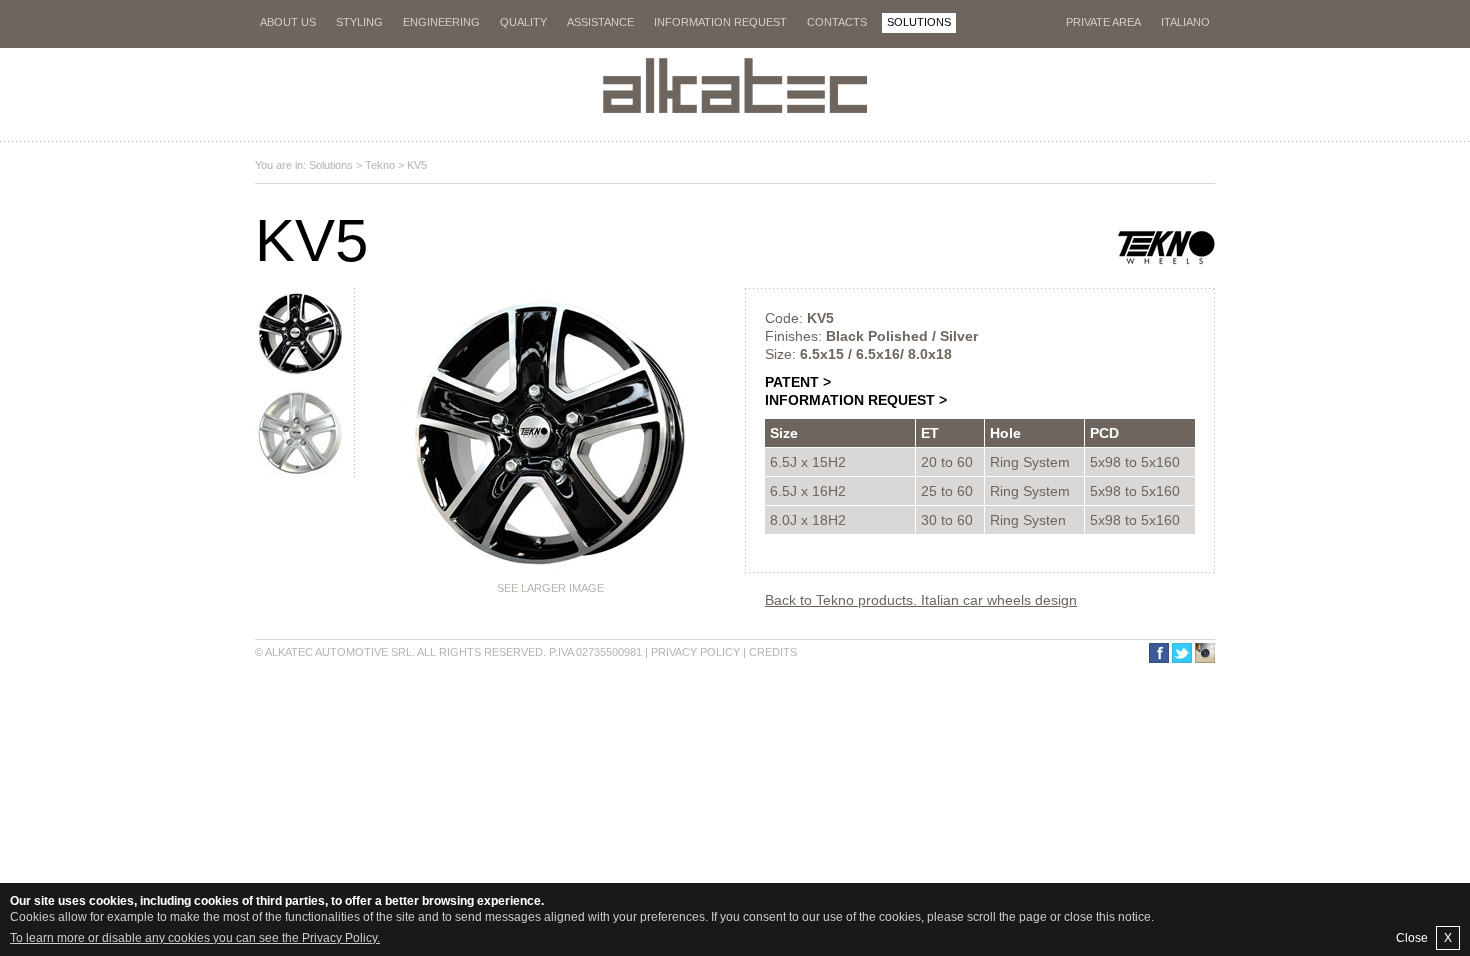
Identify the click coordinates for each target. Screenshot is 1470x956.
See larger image (550, 588)
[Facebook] (1157, 653)
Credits (773, 652)
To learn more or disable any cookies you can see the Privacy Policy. (195, 938)
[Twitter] (1180, 653)
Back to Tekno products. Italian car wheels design (921, 600)
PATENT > (798, 382)
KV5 (417, 165)
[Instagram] (1203, 653)
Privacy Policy (695, 652)
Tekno (380, 165)
